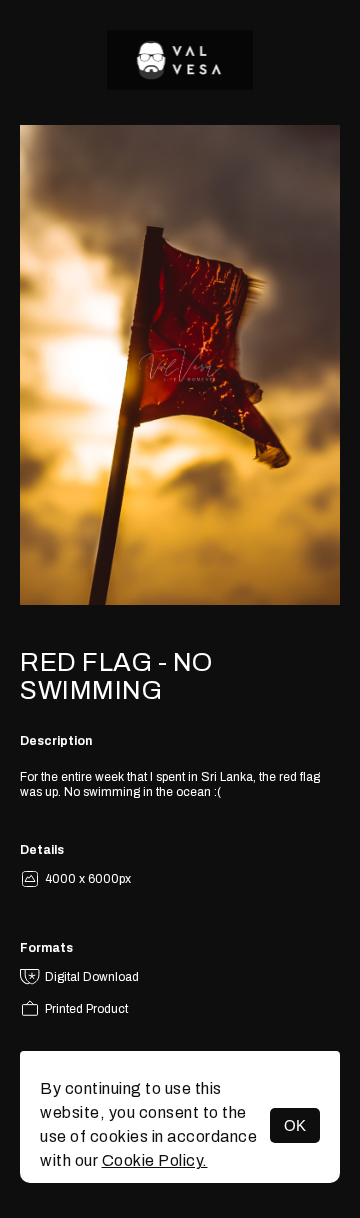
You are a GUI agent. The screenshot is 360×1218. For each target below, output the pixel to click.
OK (295, 1125)
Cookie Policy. (155, 1160)
